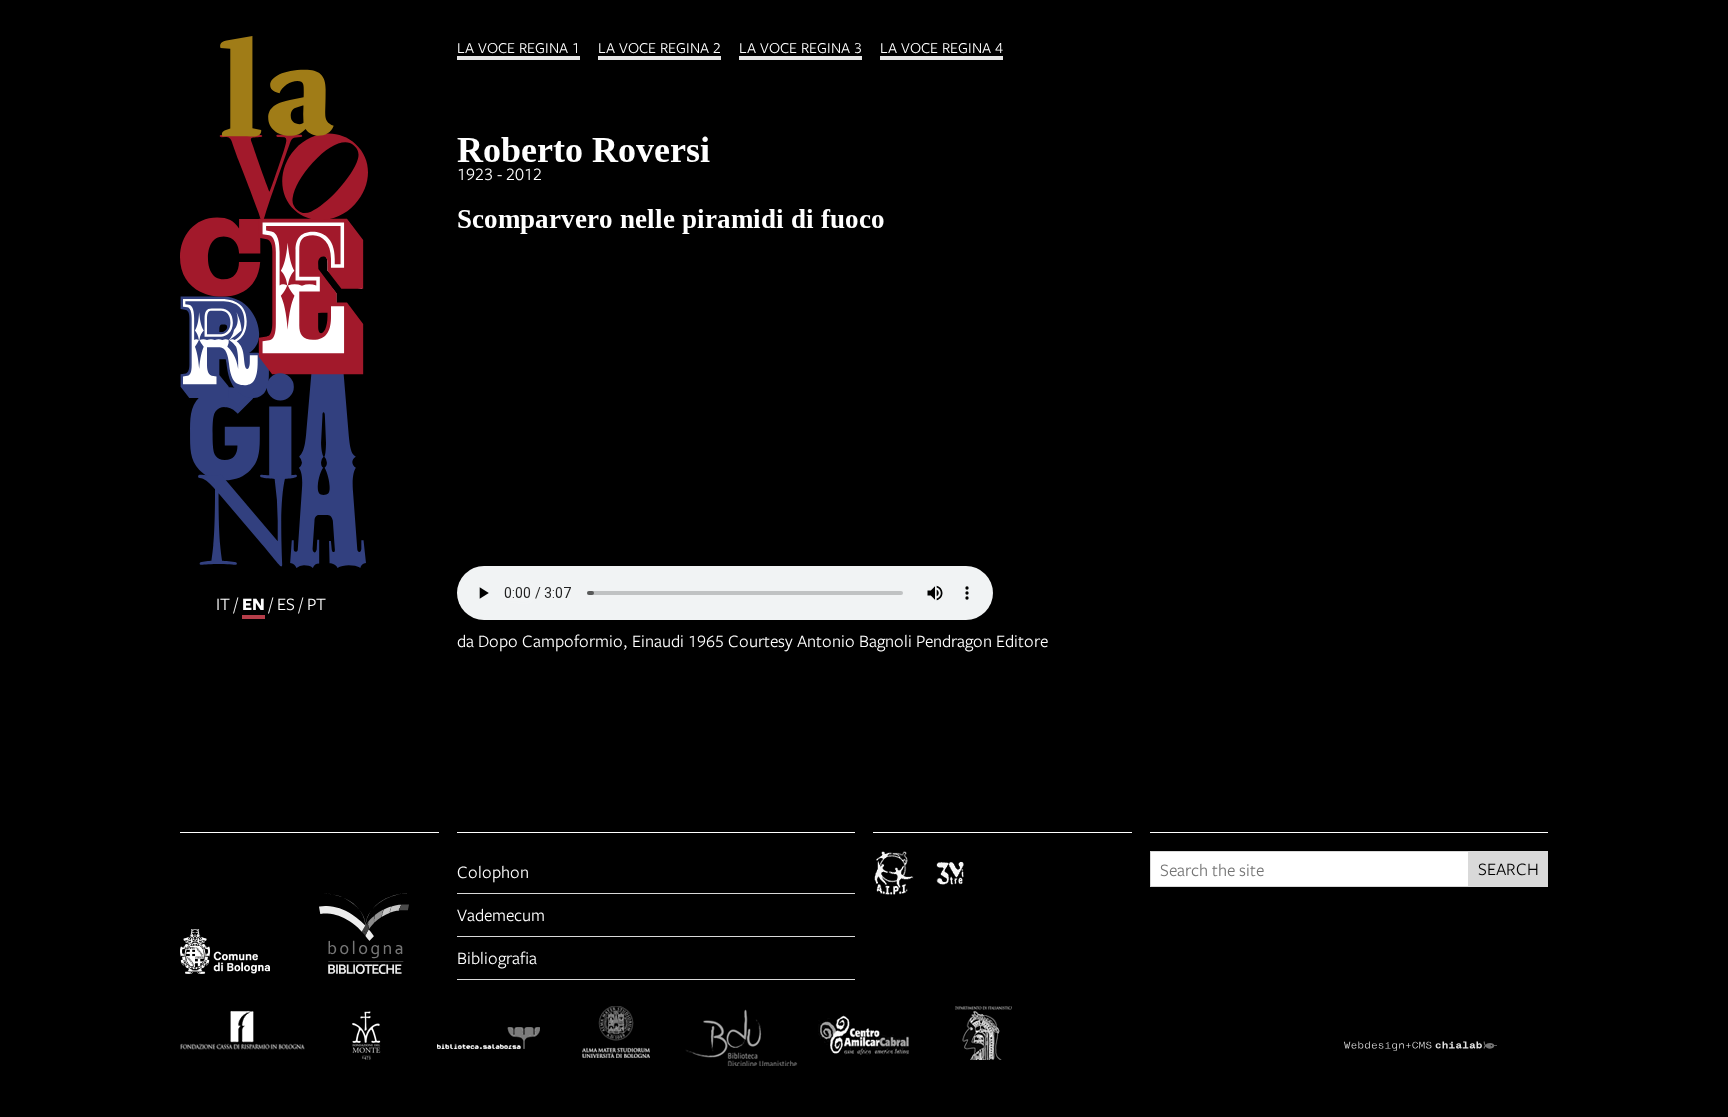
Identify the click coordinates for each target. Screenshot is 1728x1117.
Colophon (493, 871)
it (223, 603)
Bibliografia (497, 957)
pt (316, 603)
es (286, 603)
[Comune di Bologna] (240, 955)
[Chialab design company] (1446, 1028)
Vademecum (501, 914)
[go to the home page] (309, 305)
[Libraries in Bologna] (379, 936)
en (253, 603)
